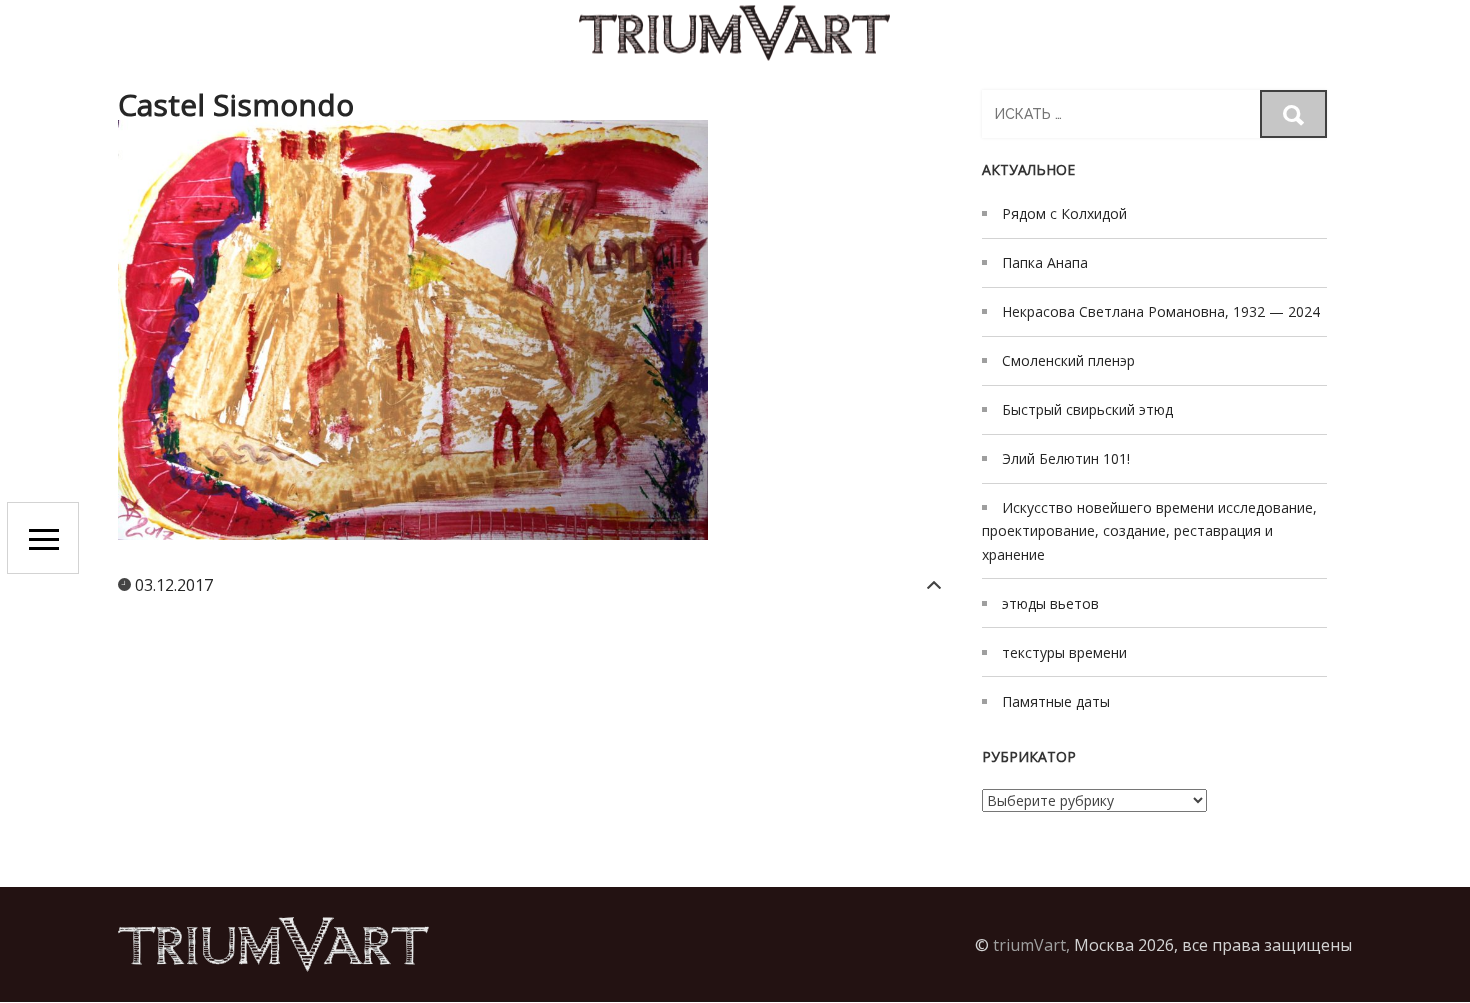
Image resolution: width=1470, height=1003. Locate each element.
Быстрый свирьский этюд (1087, 409)
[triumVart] (735, 32)
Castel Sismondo (236, 104)
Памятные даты (1056, 701)
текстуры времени (1064, 652)
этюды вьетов (1050, 603)
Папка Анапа (1045, 262)
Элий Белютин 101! (1066, 458)
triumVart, (1031, 945)
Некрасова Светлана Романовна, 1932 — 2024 (1161, 311)
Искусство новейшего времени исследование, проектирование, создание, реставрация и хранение (1149, 530)
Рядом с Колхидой (1064, 213)
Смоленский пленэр (1068, 360)
